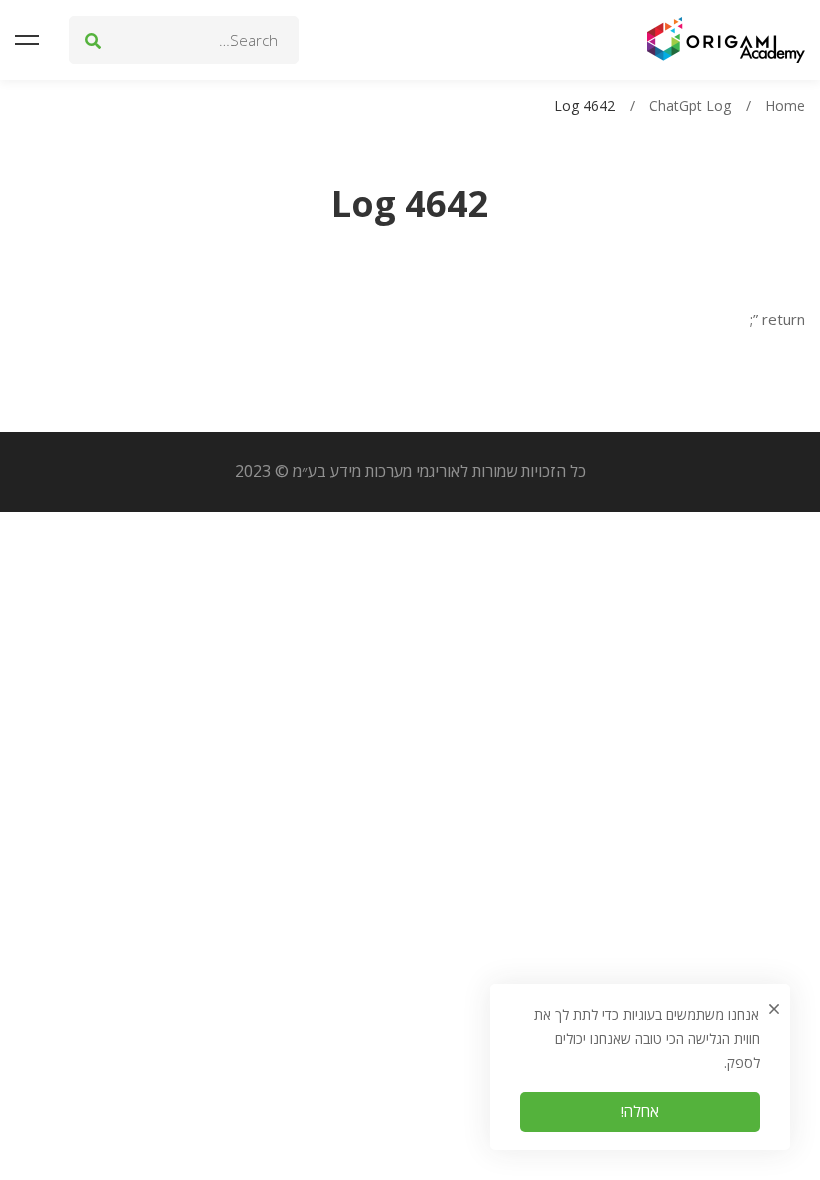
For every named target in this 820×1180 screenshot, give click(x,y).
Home (785, 105)
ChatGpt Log (690, 105)
